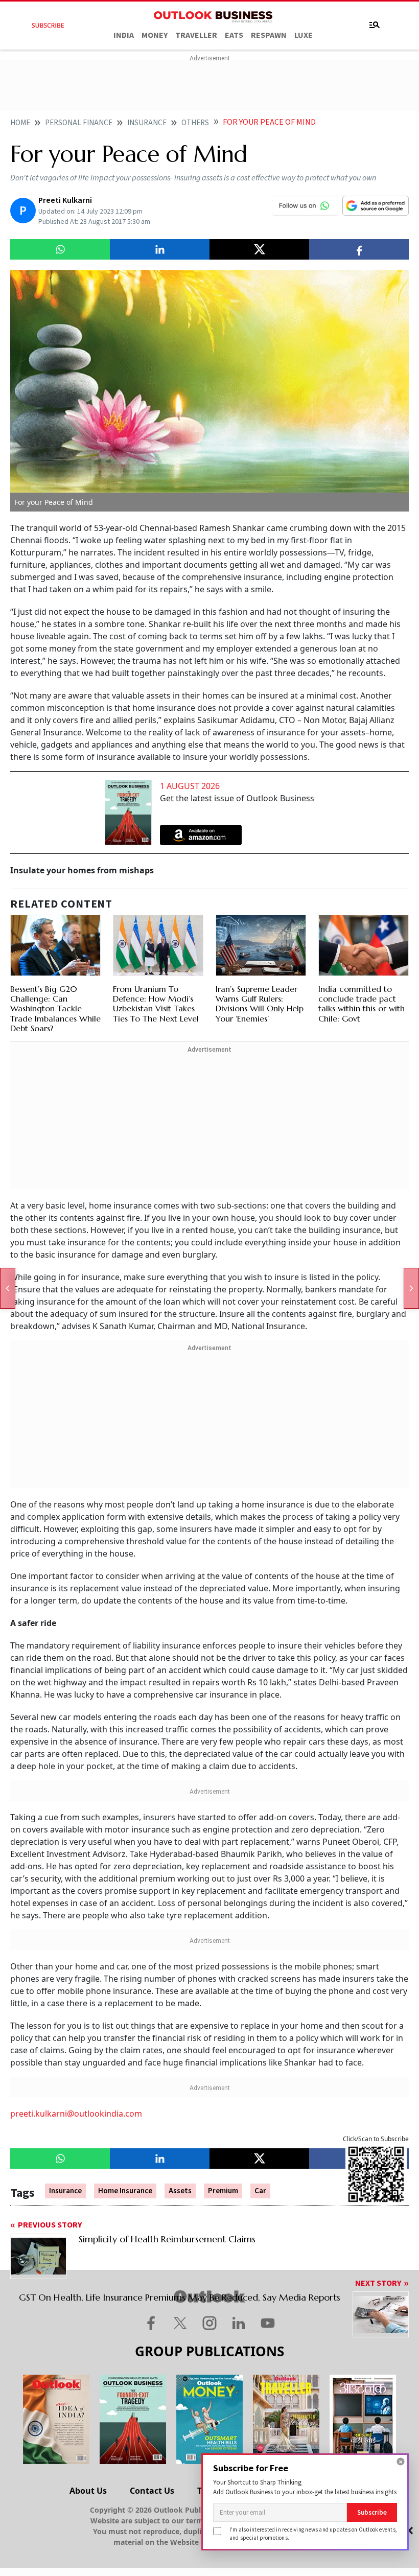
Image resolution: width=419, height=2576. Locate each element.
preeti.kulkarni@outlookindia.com (76, 2114)
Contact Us (152, 2491)
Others (195, 123)
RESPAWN (269, 35)
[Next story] (411, 1288)
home (20, 123)
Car (260, 2191)
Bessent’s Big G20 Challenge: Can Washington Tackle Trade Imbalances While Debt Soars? (55, 1008)
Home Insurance (125, 2191)
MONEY (155, 35)
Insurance (147, 123)
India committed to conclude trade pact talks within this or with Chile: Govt (362, 1004)
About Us (88, 2491)
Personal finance (79, 123)
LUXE (304, 35)
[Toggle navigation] (375, 25)
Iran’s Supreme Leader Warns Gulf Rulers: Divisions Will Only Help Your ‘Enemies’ (260, 1004)
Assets (180, 2191)
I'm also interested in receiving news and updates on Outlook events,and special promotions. (313, 2533)
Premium (223, 2191)
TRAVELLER (196, 35)
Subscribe (372, 2512)
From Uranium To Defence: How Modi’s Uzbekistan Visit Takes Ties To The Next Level (156, 1004)
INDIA (124, 35)
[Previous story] (8, 1288)
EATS (234, 35)
